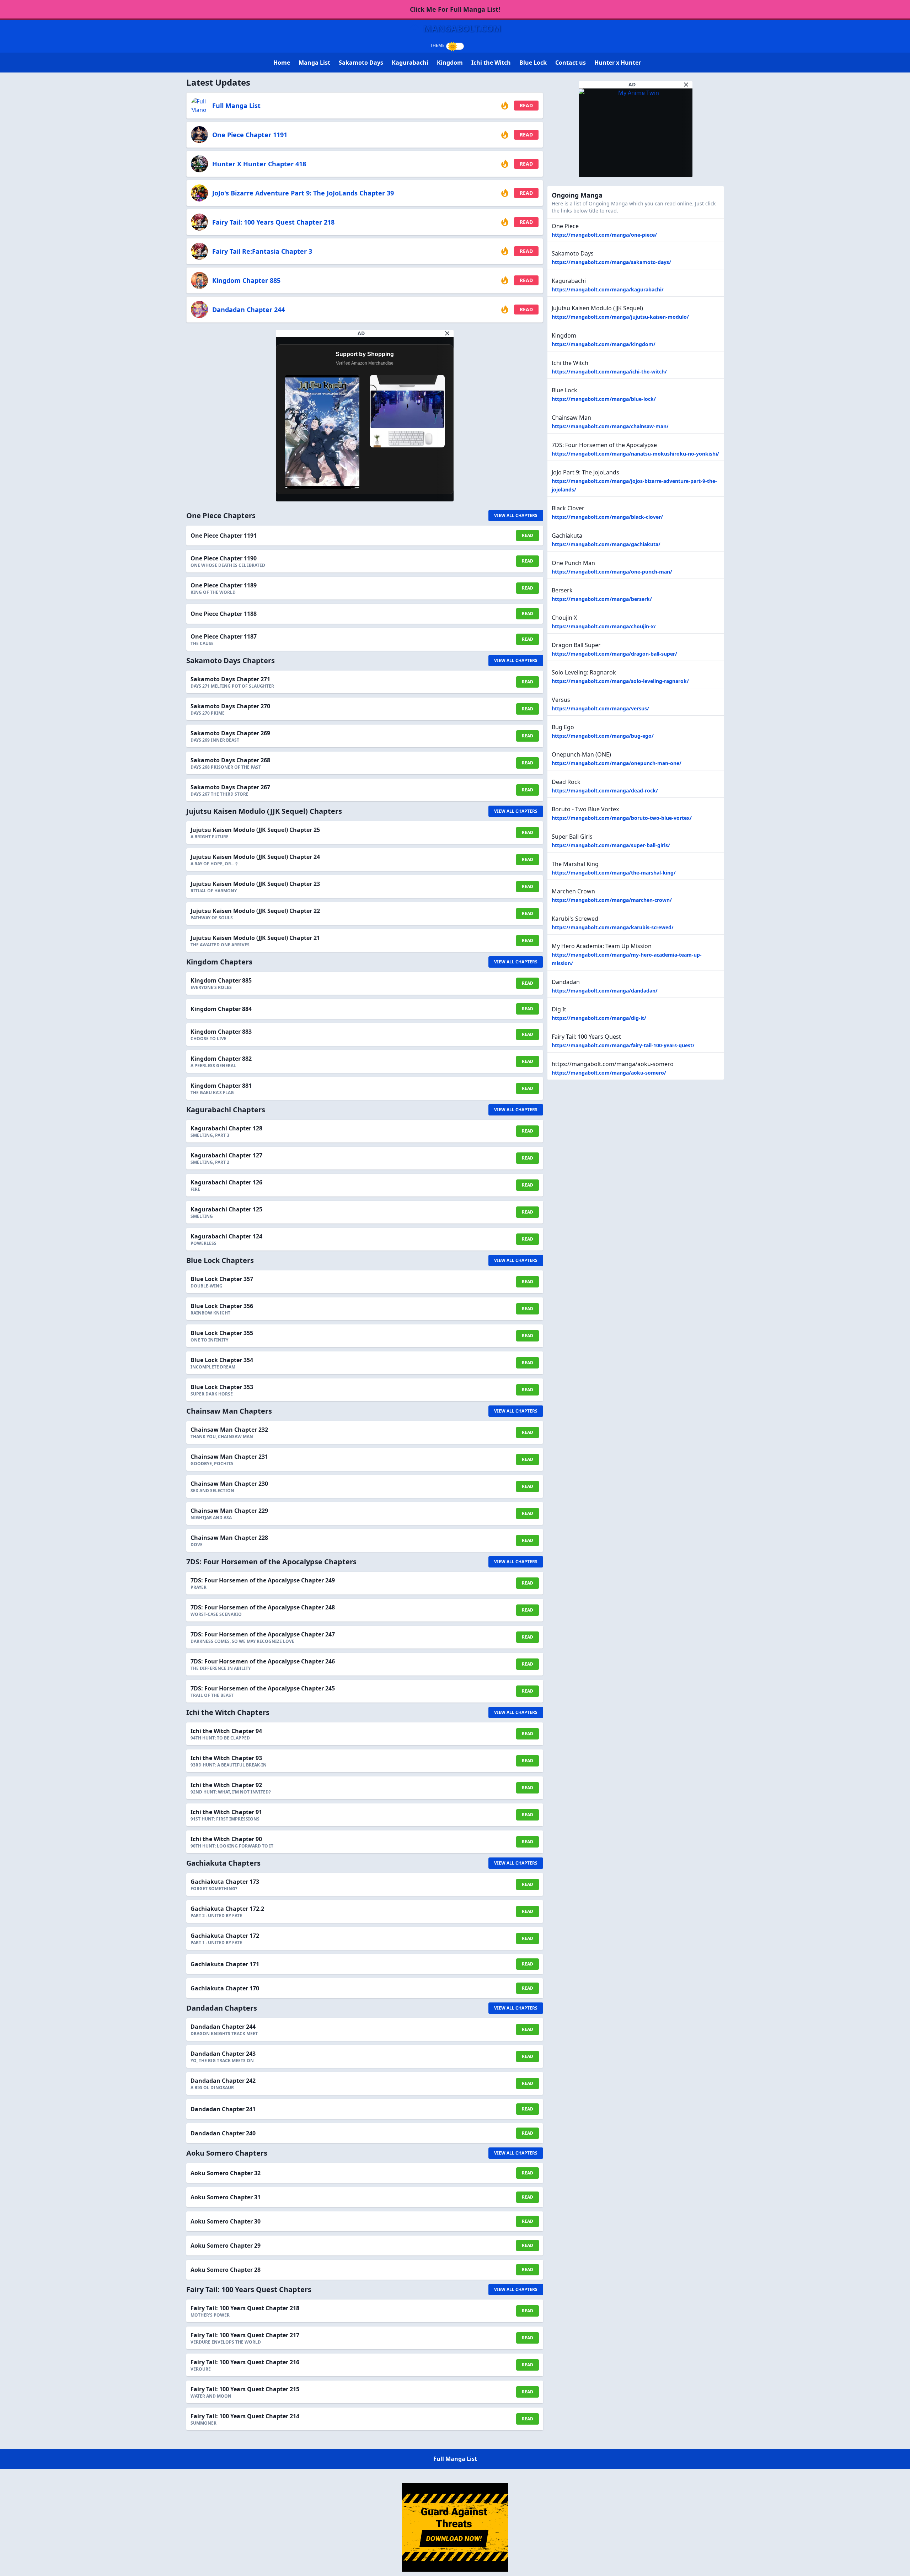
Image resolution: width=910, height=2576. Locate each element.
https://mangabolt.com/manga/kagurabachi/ (608, 289)
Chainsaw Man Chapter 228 (229, 1538)
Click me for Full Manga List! (455, 9)
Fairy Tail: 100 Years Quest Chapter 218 (273, 222)
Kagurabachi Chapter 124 (226, 1236)
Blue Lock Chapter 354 (222, 1360)
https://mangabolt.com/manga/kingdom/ (604, 344)
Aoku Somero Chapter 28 (226, 2270)
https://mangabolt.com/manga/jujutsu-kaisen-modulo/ (620, 317)
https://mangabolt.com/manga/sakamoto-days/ (611, 262)
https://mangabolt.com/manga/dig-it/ (599, 1018)
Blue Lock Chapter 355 (222, 1333)
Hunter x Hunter (618, 63)
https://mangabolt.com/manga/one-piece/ (604, 235)
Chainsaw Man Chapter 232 (229, 1430)
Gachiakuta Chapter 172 (225, 1936)
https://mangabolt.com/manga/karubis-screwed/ (613, 927)
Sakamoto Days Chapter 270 (230, 706)
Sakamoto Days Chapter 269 (230, 733)
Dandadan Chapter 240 (223, 2133)
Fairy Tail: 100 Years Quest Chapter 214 (245, 2416)
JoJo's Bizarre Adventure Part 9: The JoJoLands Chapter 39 (303, 193)
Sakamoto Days (361, 63)
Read (526, 105)
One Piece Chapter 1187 (224, 636)
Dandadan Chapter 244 (248, 310)
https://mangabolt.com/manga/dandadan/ (605, 991)
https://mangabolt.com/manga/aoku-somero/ (609, 1073)
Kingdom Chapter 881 (221, 1086)
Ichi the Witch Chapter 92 (226, 1785)
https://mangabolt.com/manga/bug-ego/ (603, 736)
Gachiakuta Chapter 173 (225, 1882)
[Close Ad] (447, 333)
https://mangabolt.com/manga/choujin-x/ (604, 626)
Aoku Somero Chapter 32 (226, 2173)
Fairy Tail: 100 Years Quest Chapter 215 (245, 2389)
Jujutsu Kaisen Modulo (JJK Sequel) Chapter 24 (255, 857)
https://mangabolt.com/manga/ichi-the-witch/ (609, 372)
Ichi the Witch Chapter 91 (226, 1812)
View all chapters (516, 515)
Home (282, 63)
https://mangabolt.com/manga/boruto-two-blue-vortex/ (622, 818)
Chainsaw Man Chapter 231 (229, 1457)
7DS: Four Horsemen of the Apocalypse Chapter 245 (263, 1688)
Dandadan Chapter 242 (223, 2081)
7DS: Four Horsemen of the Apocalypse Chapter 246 (263, 1661)
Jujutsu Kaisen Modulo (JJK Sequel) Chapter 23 (255, 884)
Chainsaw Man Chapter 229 (229, 1511)
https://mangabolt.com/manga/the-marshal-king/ (614, 873)
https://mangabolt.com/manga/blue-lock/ (604, 399)
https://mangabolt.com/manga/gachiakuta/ (606, 544)
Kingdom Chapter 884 (221, 1009)
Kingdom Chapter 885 (246, 280)
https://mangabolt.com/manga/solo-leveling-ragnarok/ (620, 681)
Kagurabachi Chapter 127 (226, 1155)
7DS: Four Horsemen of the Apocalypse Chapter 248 (263, 1607)
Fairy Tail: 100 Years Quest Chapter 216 (245, 2362)
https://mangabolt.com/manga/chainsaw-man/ (610, 426)
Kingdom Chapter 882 (221, 1059)
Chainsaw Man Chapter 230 (229, 1484)
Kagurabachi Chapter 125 (226, 1209)
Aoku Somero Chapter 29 (226, 2246)
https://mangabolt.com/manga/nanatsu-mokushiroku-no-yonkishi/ (635, 454)
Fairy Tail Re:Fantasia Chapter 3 (262, 251)
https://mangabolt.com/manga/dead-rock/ (605, 790)
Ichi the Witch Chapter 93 (226, 1758)
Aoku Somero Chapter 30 (226, 2221)
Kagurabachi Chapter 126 (226, 1182)
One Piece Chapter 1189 (224, 585)
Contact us (571, 63)
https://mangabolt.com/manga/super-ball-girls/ (611, 845)
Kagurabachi (410, 63)
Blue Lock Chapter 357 (222, 1279)
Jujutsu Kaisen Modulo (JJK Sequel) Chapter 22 (255, 911)
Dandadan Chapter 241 (223, 2109)
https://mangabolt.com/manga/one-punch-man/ (612, 572)
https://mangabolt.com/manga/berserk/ (602, 599)
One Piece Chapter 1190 (224, 558)
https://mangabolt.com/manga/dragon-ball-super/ (614, 654)
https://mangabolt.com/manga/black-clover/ (607, 517)
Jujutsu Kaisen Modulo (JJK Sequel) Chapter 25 (255, 830)
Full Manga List (236, 106)
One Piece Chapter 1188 (224, 614)
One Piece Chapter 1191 (250, 135)
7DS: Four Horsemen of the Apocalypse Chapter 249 (263, 1580)
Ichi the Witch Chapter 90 (226, 1839)
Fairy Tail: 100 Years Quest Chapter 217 (245, 2335)
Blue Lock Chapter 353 (222, 1387)
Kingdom (450, 63)
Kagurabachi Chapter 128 (226, 1128)
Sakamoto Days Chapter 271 (230, 679)
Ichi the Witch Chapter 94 (226, 1731)
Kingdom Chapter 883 (221, 1032)
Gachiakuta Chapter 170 (225, 1988)
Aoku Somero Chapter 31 (226, 2197)
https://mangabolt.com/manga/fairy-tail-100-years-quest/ (623, 1045)
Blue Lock (533, 63)
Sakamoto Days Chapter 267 (230, 787)
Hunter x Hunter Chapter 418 (259, 164)
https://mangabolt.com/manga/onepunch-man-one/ (617, 763)
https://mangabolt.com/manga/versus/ (600, 708)
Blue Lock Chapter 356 (222, 1306)
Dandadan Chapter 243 (223, 2054)
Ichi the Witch (491, 63)
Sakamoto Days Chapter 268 (230, 760)
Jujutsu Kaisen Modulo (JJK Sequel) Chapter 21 (255, 938)
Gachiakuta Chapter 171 (225, 1964)
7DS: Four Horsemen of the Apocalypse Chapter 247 (263, 1634)
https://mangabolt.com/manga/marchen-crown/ (612, 900)
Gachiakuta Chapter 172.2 (227, 1909)
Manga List (314, 63)
